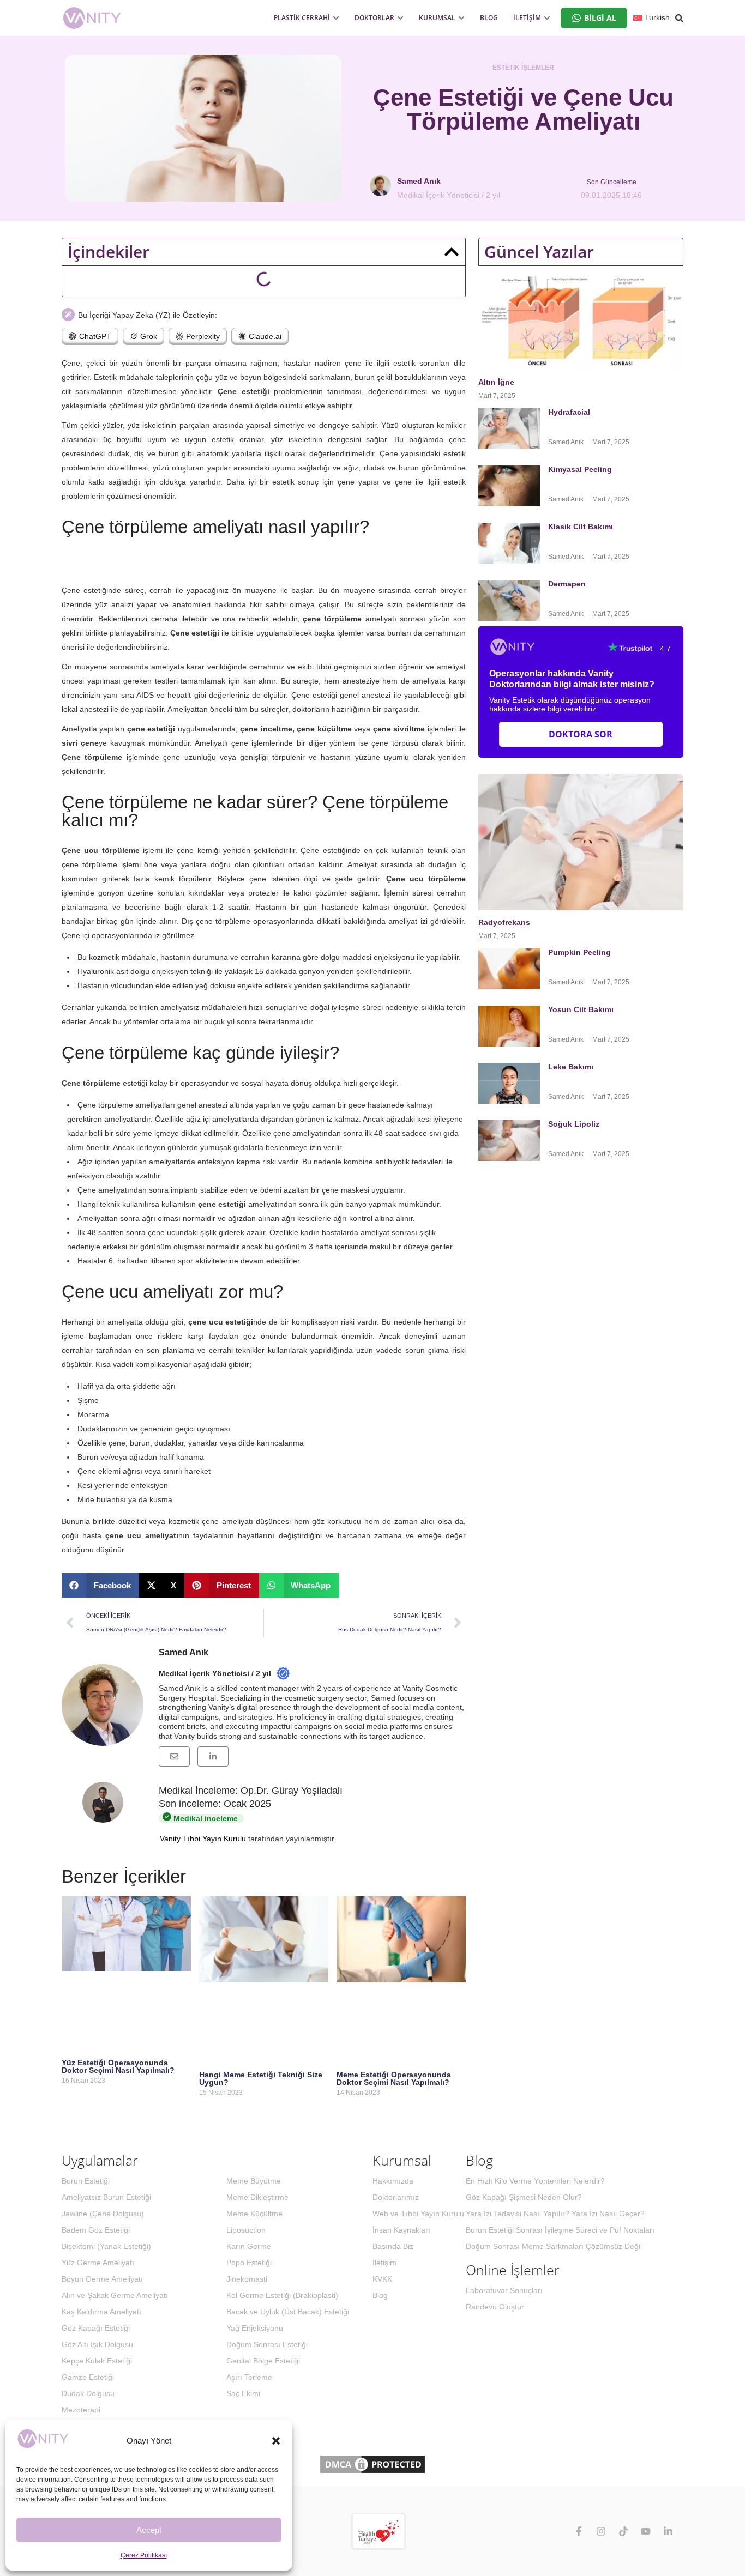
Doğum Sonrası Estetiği (267, 2344)
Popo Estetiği (249, 2263)
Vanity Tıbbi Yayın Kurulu (203, 1839)
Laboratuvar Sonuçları (504, 2290)
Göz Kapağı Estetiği (96, 2328)
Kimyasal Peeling (580, 469)
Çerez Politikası (144, 2555)
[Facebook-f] (579, 2531)
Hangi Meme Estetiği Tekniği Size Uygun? (261, 2078)
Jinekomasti (247, 2279)
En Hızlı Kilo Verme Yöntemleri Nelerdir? (535, 2181)
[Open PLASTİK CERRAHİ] (336, 18)
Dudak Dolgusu (88, 2393)
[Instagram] (601, 2531)
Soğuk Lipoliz (575, 1124)
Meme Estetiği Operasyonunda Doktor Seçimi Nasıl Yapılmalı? (394, 2078)
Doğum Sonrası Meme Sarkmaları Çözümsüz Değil (554, 2246)
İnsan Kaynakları (401, 2230)
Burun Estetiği (86, 2181)
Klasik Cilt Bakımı (581, 527)
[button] (276, 2441)
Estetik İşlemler (523, 68)
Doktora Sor (581, 734)
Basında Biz (393, 2246)
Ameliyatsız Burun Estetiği (106, 2197)
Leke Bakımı (571, 1067)
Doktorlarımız (396, 2197)
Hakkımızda (393, 2181)
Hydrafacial (570, 412)
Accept (149, 2530)
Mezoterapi (81, 2410)
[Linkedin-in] (668, 2531)
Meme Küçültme (254, 2214)
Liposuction (246, 2230)
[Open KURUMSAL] (461, 18)
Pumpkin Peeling (579, 952)
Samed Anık (184, 1652)
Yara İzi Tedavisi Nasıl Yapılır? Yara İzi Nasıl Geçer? (555, 2214)
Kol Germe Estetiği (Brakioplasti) (282, 2295)
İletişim (384, 2263)
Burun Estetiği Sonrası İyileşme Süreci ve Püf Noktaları (560, 2230)
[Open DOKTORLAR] (400, 18)
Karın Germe (249, 2246)
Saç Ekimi (243, 2393)
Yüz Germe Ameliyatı (98, 2263)
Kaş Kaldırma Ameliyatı (101, 2312)
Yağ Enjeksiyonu (255, 2328)
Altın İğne (496, 382)
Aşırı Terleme (249, 2377)
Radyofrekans (505, 922)
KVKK (382, 2279)
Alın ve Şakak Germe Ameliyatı (115, 2295)
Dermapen (568, 584)
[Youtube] (646, 2531)
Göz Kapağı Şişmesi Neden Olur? (524, 2197)
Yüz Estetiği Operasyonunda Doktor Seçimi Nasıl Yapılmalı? (118, 2066)
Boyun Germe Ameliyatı (102, 2279)
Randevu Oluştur (495, 2307)
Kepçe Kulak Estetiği (97, 2361)
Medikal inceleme (205, 1818)
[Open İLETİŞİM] (547, 18)
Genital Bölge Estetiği (263, 2361)
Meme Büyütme (254, 2181)
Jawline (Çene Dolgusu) (103, 2214)
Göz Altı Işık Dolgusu (97, 2344)
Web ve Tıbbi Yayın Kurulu (418, 2214)
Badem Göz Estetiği (96, 2230)
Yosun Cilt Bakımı (581, 1009)
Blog (380, 2295)
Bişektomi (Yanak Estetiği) (106, 2246)
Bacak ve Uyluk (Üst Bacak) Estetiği (288, 2312)
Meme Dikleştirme (257, 2197)
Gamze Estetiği (88, 2377)
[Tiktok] (623, 2531)
